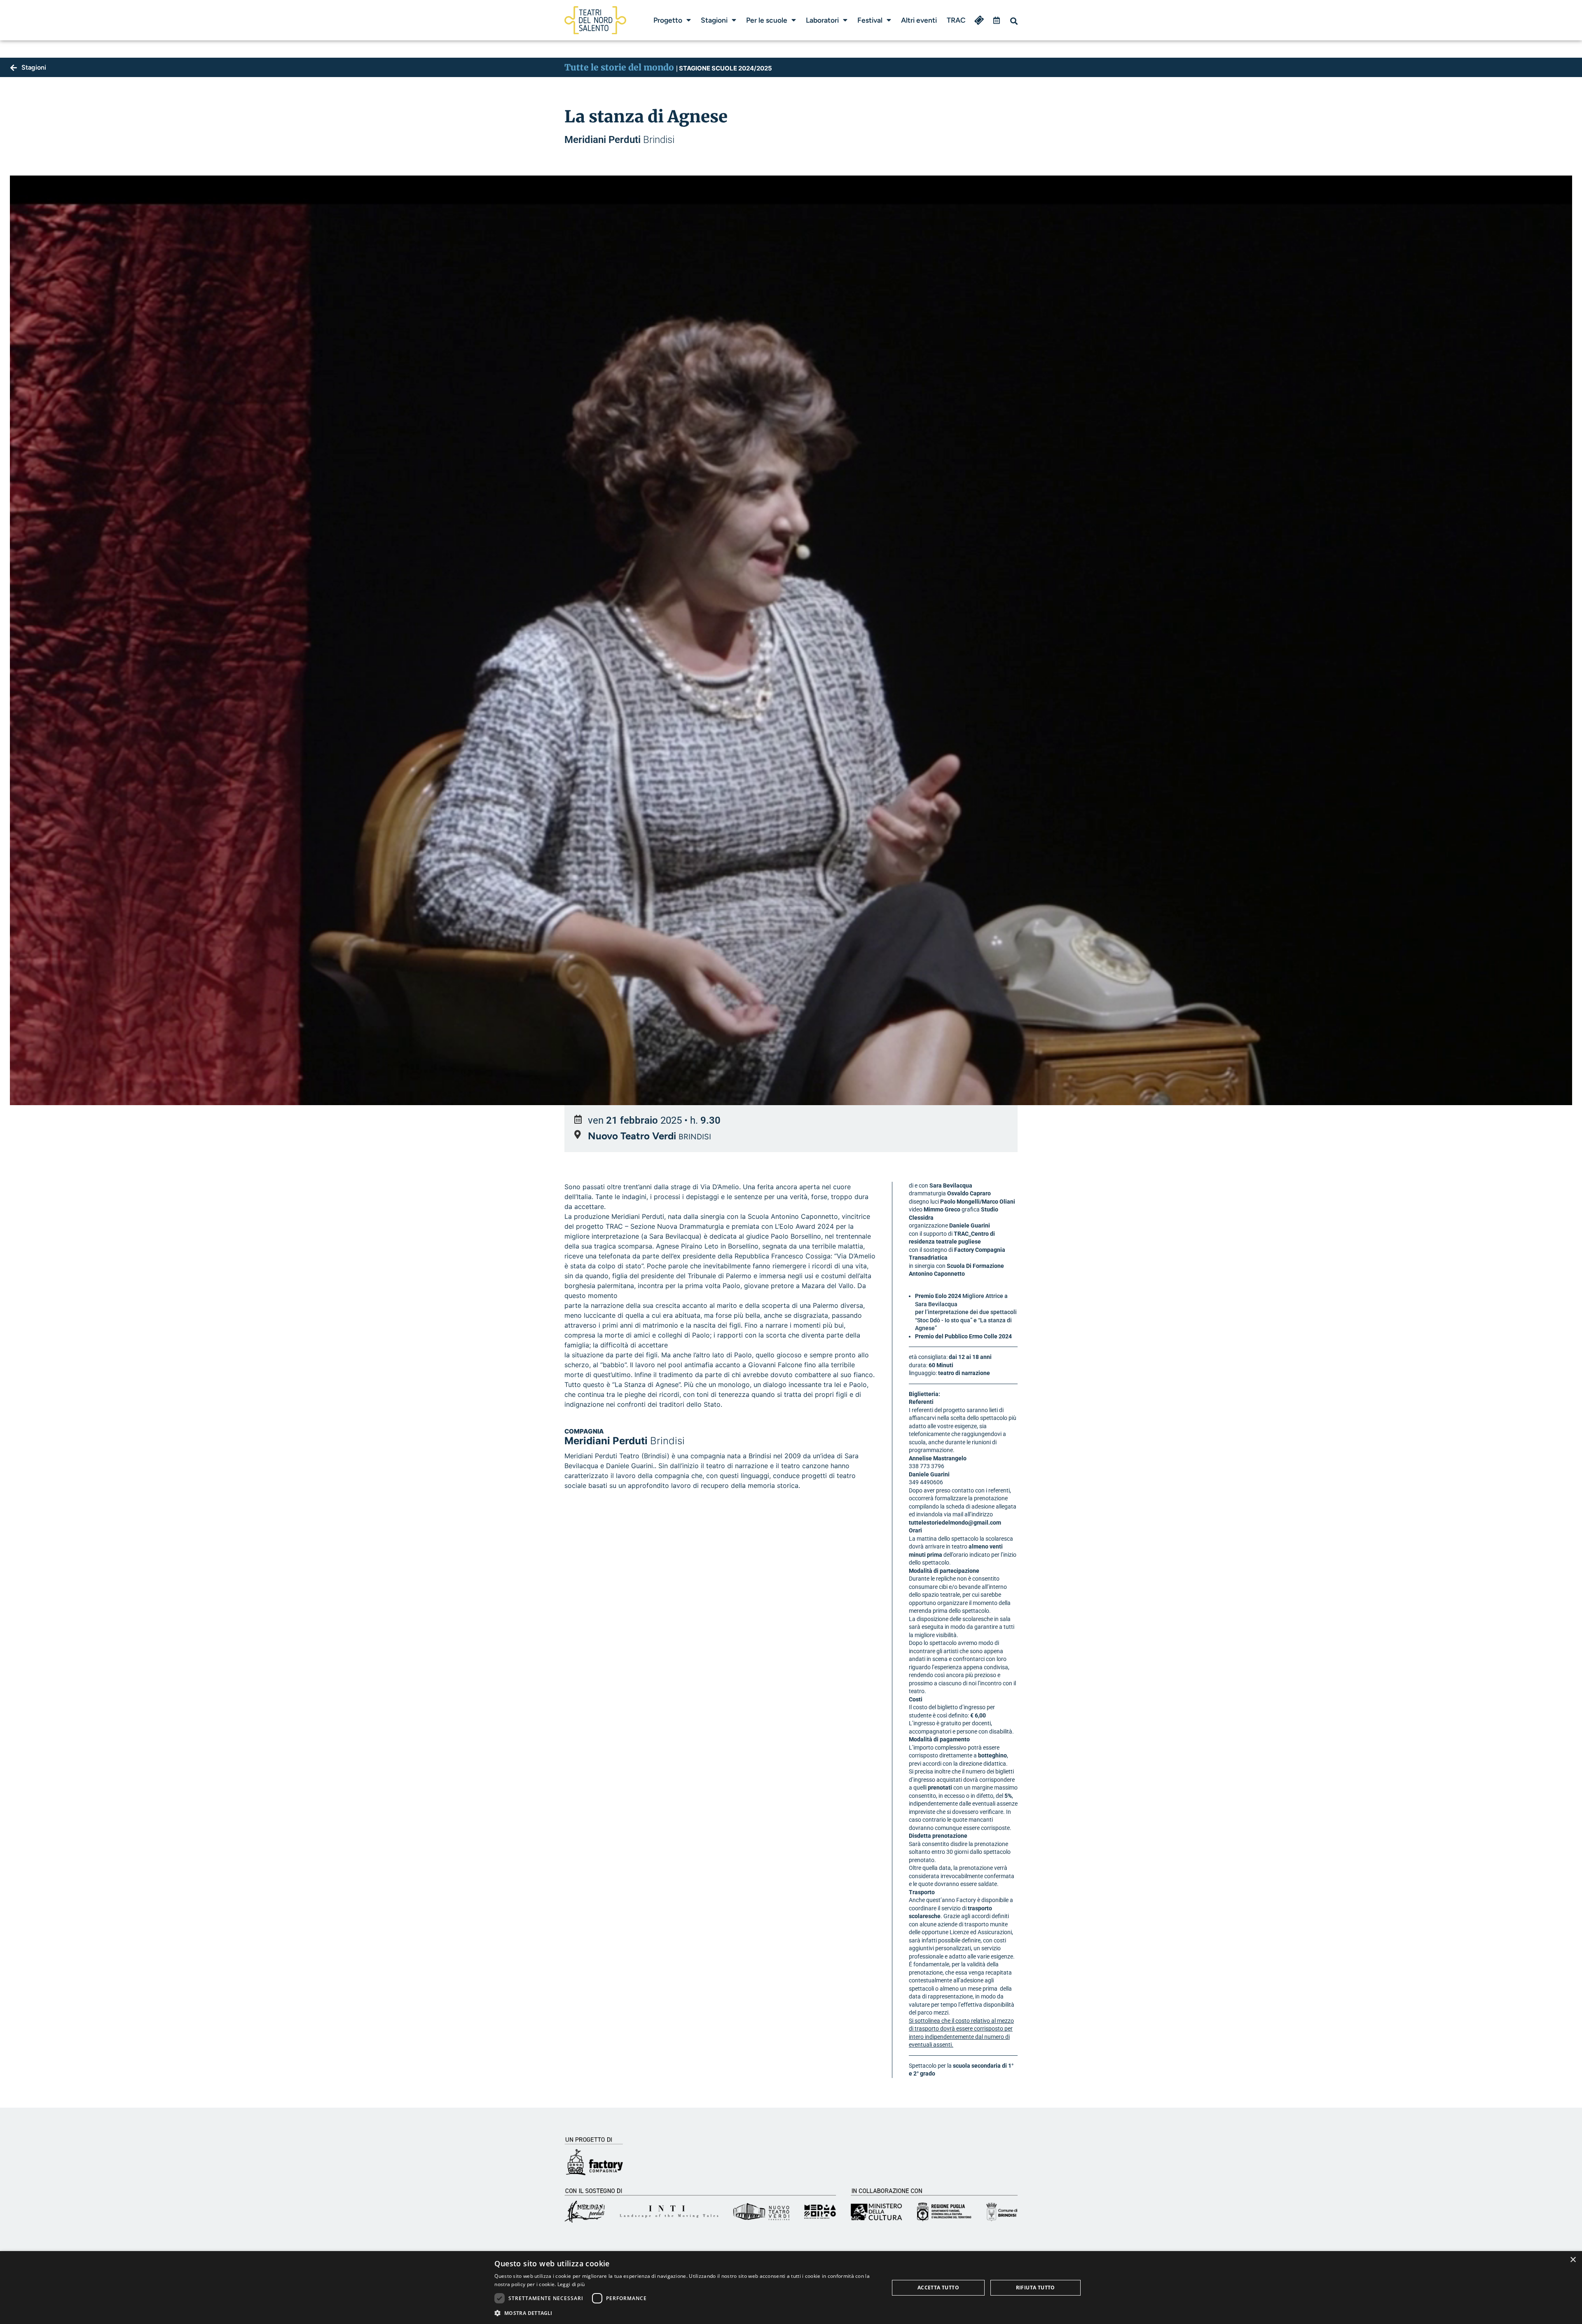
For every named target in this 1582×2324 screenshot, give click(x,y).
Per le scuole (767, 20)
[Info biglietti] (979, 20)
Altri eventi (919, 20)
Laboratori (822, 20)
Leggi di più (571, 2284)
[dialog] (791, 2288)
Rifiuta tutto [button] (1036, 2288)
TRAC (956, 20)
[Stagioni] (14, 68)
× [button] (1573, 2260)
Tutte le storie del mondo (619, 67)
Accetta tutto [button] (938, 2288)
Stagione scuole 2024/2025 (724, 68)
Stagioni (714, 20)
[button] (1014, 21)
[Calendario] (997, 20)
